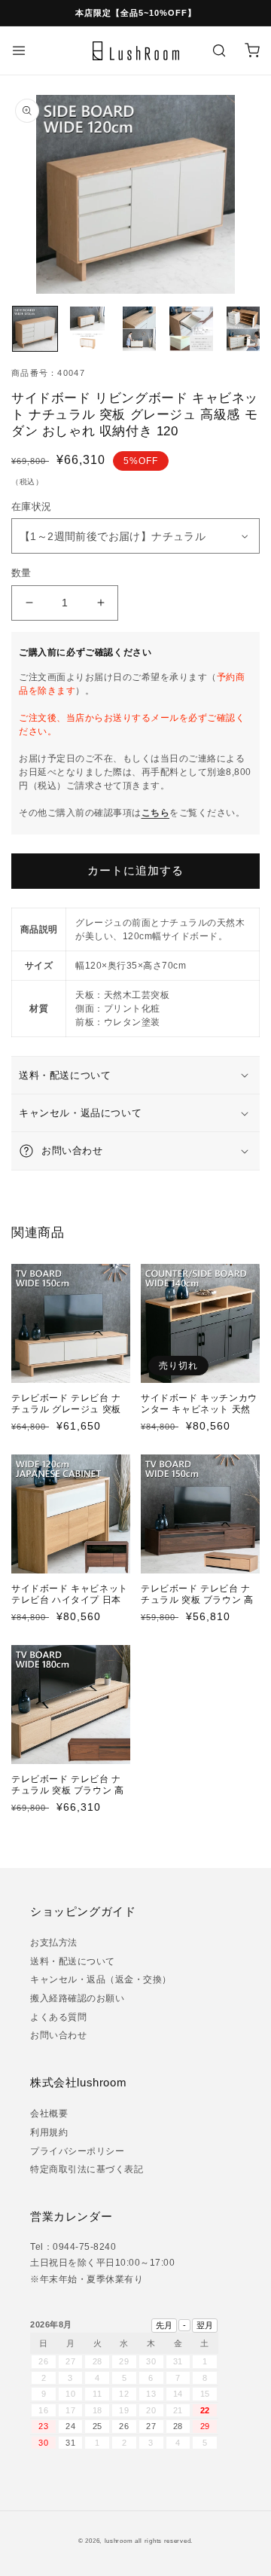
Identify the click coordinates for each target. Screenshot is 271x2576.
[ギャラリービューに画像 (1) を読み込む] (35, 329)
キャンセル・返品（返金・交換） (101, 1979)
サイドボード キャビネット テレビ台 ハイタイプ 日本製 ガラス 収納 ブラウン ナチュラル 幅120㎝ (70, 1606)
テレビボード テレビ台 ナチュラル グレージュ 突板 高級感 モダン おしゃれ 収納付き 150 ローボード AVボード (68, 1421)
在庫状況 (37, 507)
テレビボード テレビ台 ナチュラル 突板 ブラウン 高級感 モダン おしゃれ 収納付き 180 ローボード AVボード (68, 1802)
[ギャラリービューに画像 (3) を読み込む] (139, 329)
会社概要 (49, 2114)
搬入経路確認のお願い (77, 1998)
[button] (19, 50)
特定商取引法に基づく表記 (87, 2169)
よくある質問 (58, 2017)
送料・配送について (73, 1961)
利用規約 (49, 2132)
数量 (21, 573)
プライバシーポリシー (77, 2151)
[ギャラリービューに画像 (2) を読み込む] (87, 329)
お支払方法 (54, 1943)
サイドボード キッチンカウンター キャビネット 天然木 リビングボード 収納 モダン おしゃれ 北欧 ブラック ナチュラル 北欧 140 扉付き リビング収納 (199, 1427)
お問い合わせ (58, 2035)
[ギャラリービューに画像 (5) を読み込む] (244, 329)
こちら (156, 813)
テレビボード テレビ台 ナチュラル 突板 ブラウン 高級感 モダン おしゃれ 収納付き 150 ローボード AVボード (198, 1612)
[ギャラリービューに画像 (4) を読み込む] (192, 329)
